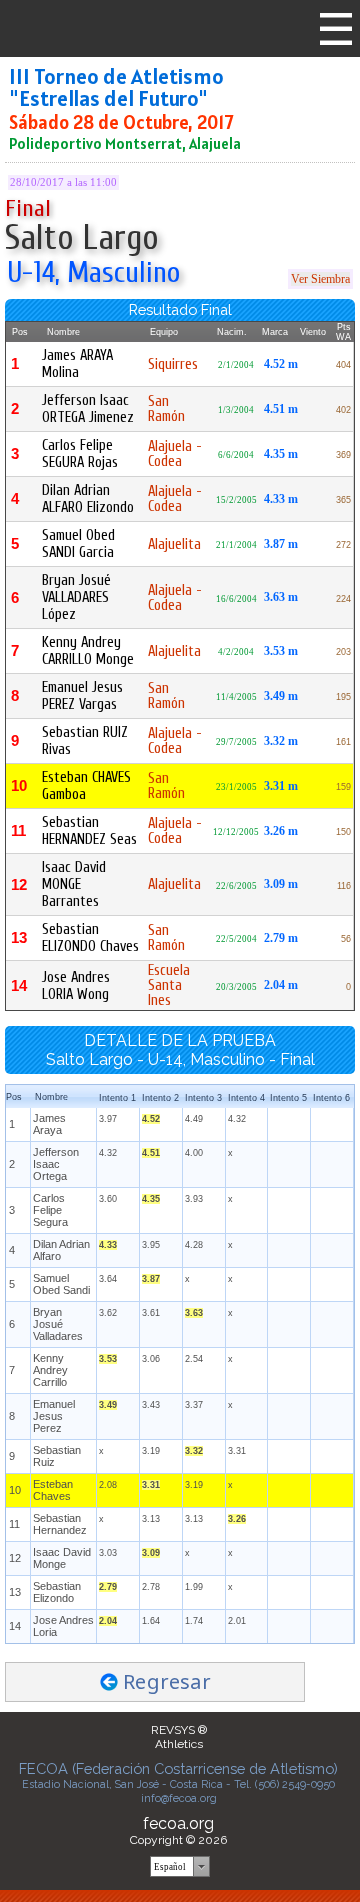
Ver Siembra (320, 279)
